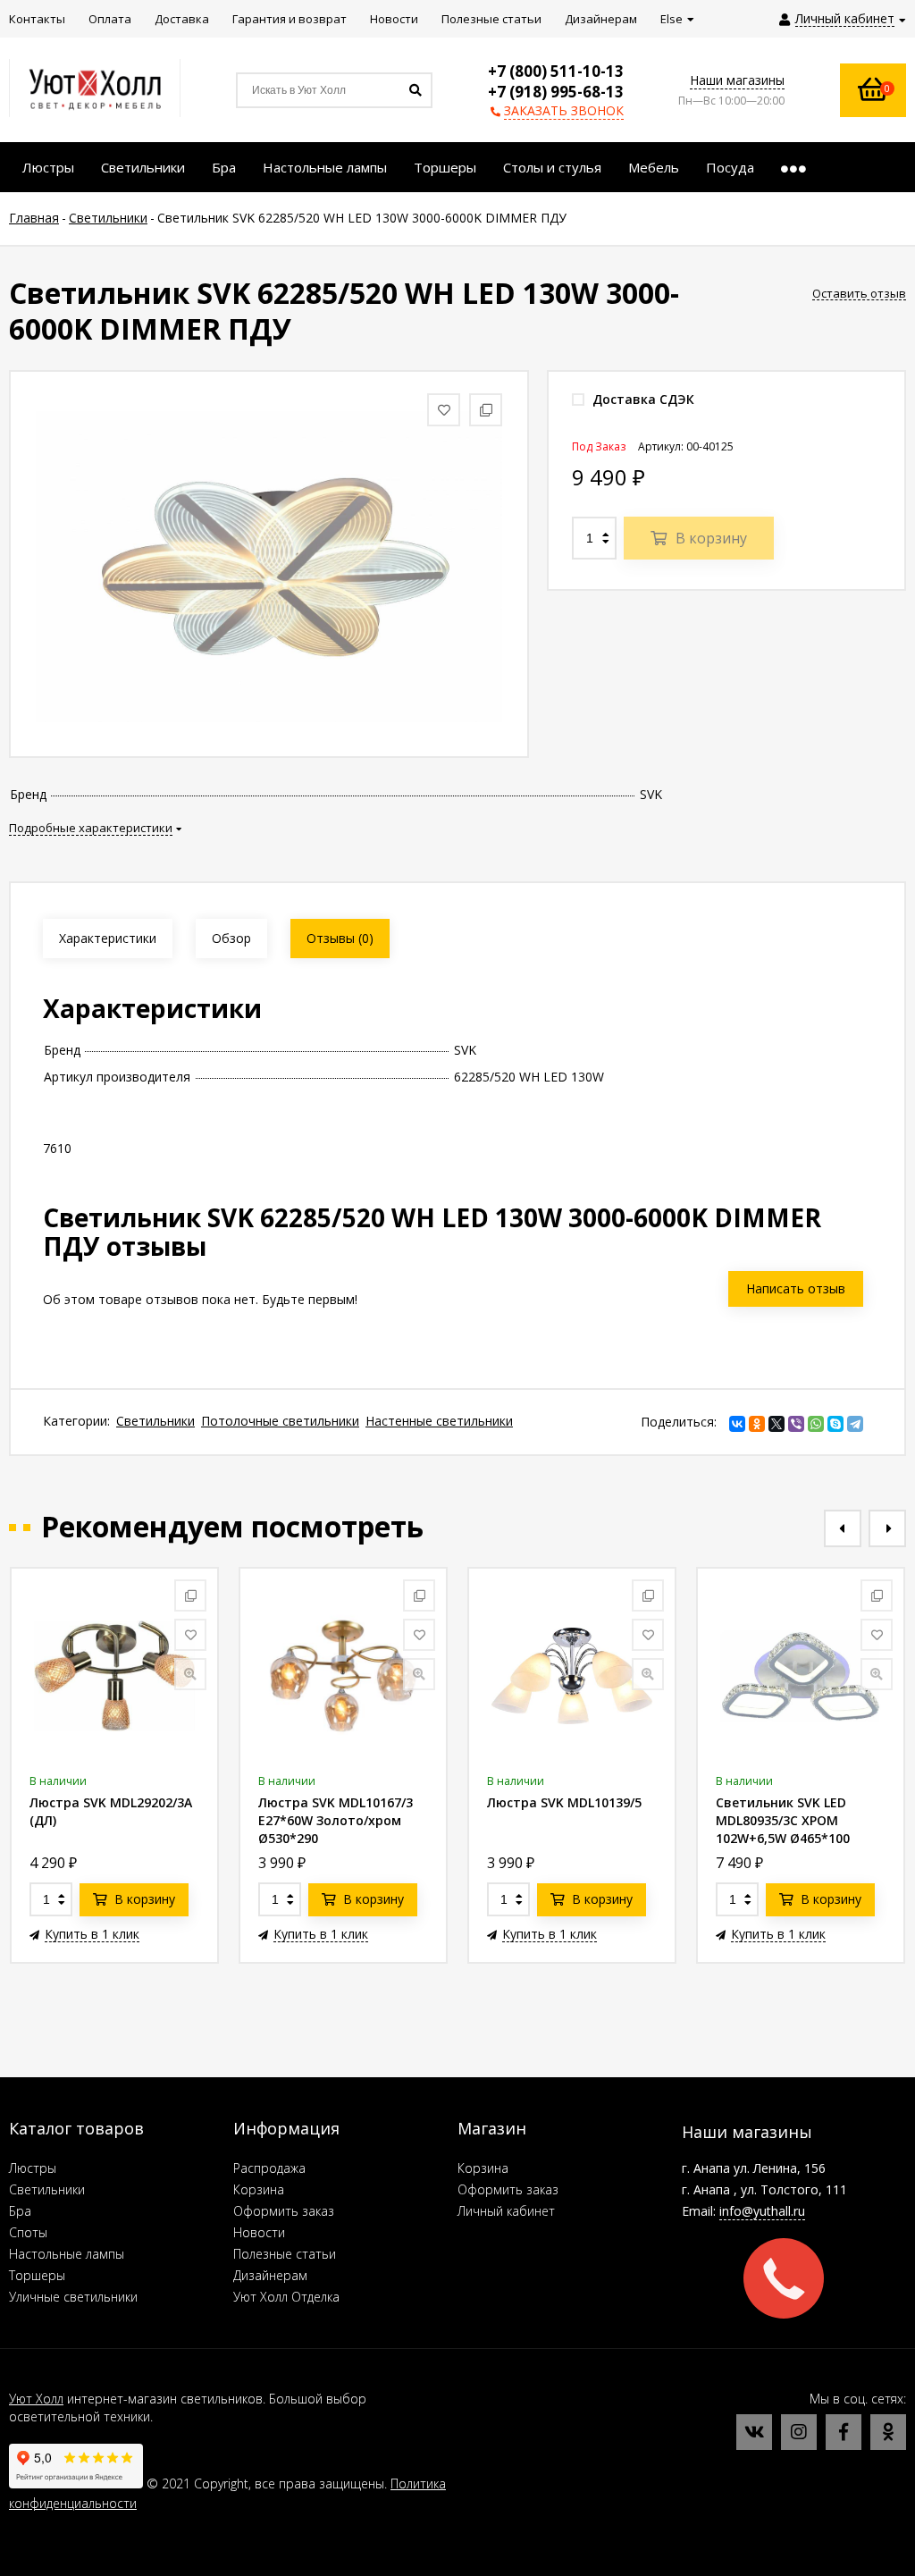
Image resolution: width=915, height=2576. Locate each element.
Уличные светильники (73, 2297)
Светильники (155, 1421)
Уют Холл (36, 2399)
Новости (259, 2232)
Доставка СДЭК (642, 399)
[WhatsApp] (816, 1424)
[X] (776, 1424)
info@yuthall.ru (762, 2211)
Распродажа (269, 2168)
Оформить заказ (284, 2211)
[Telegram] (855, 1424)
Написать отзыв (796, 1288)
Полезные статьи (285, 2254)
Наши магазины (737, 80)
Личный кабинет (506, 2211)
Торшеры (37, 2275)
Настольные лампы (67, 2254)
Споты (28, 2232)
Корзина (259, 2189)
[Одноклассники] (757, 1424)
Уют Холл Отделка (286, 2297)
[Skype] (835, 1424)
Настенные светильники (439, 1421)
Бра (20, 2211)
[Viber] (796, 1424)
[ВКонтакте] (737, 1424)
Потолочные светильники (280, 1421)
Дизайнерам (270, 2275)
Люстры (33, 2168)
